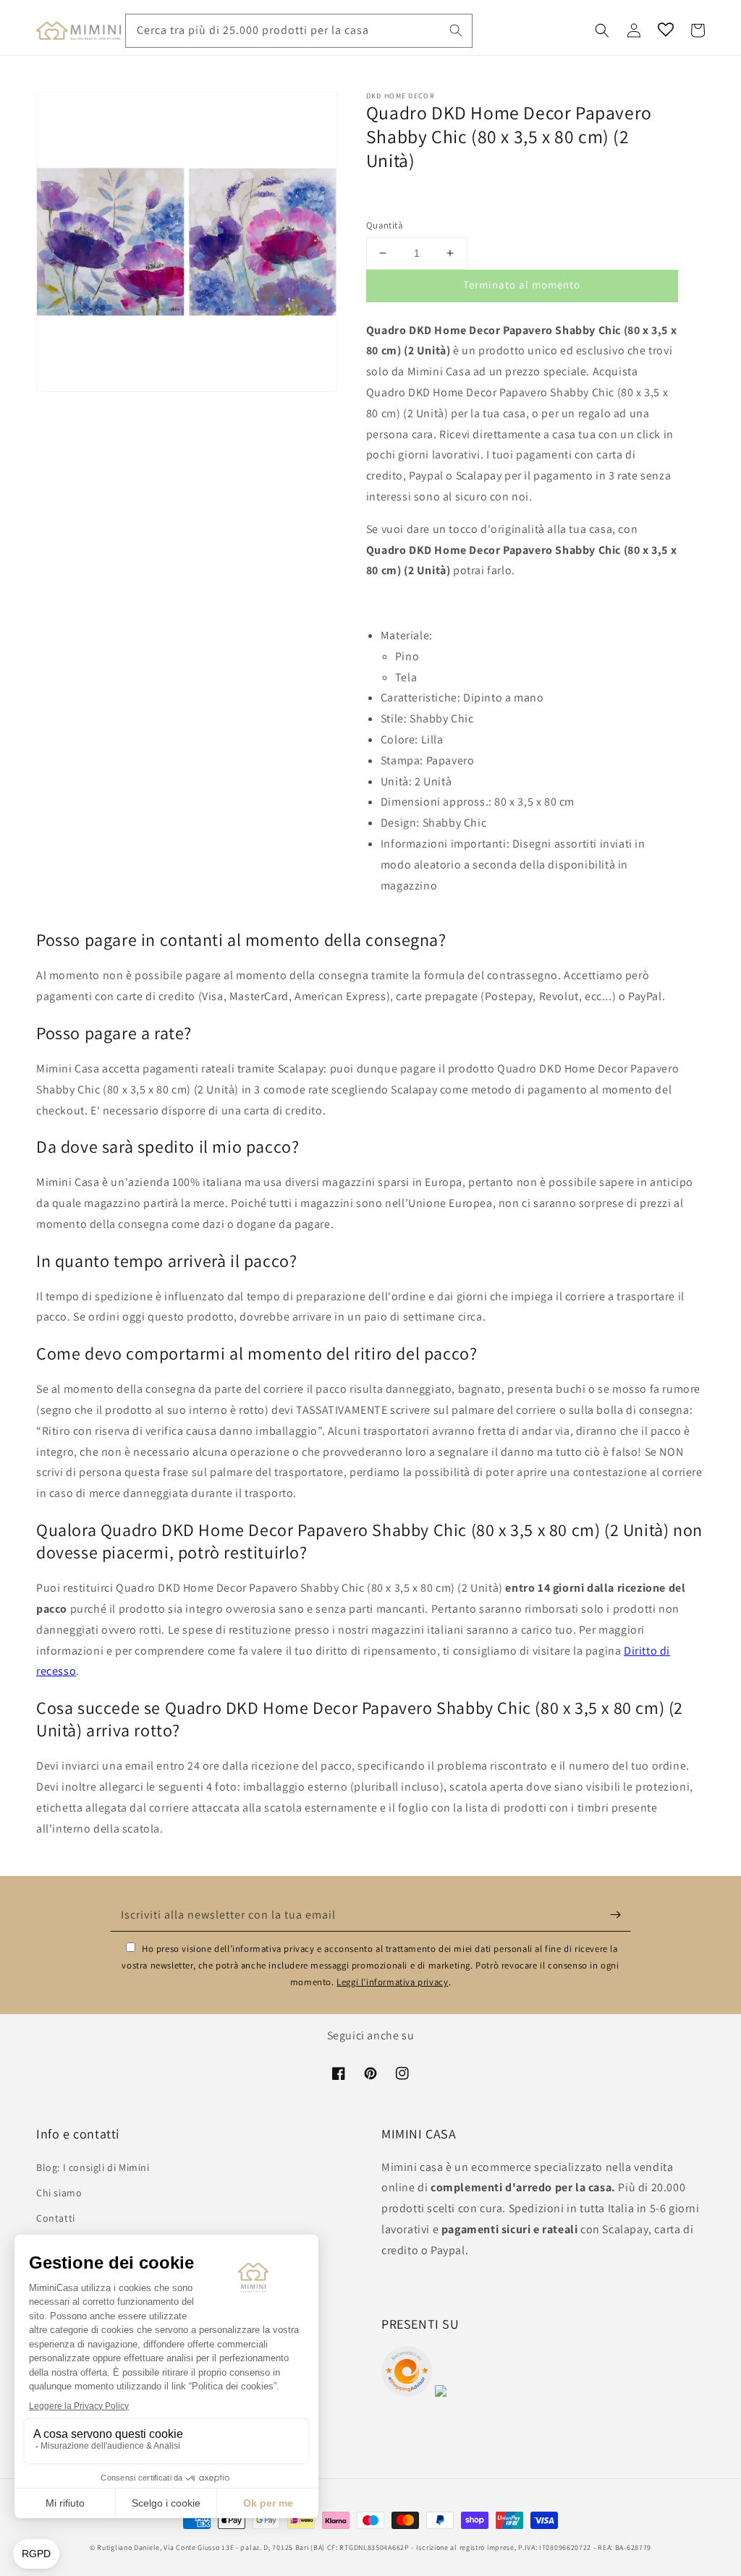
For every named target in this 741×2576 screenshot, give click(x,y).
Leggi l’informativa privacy (392, 1982)
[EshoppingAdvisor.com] (407, 2393)
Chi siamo (59, 2193)
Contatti (56, 2218)
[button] (602, 30)
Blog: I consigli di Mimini (93, 2167)
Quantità (385, 225)
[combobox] (299, 31)
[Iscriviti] (615, 1915)
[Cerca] (456, 30)
